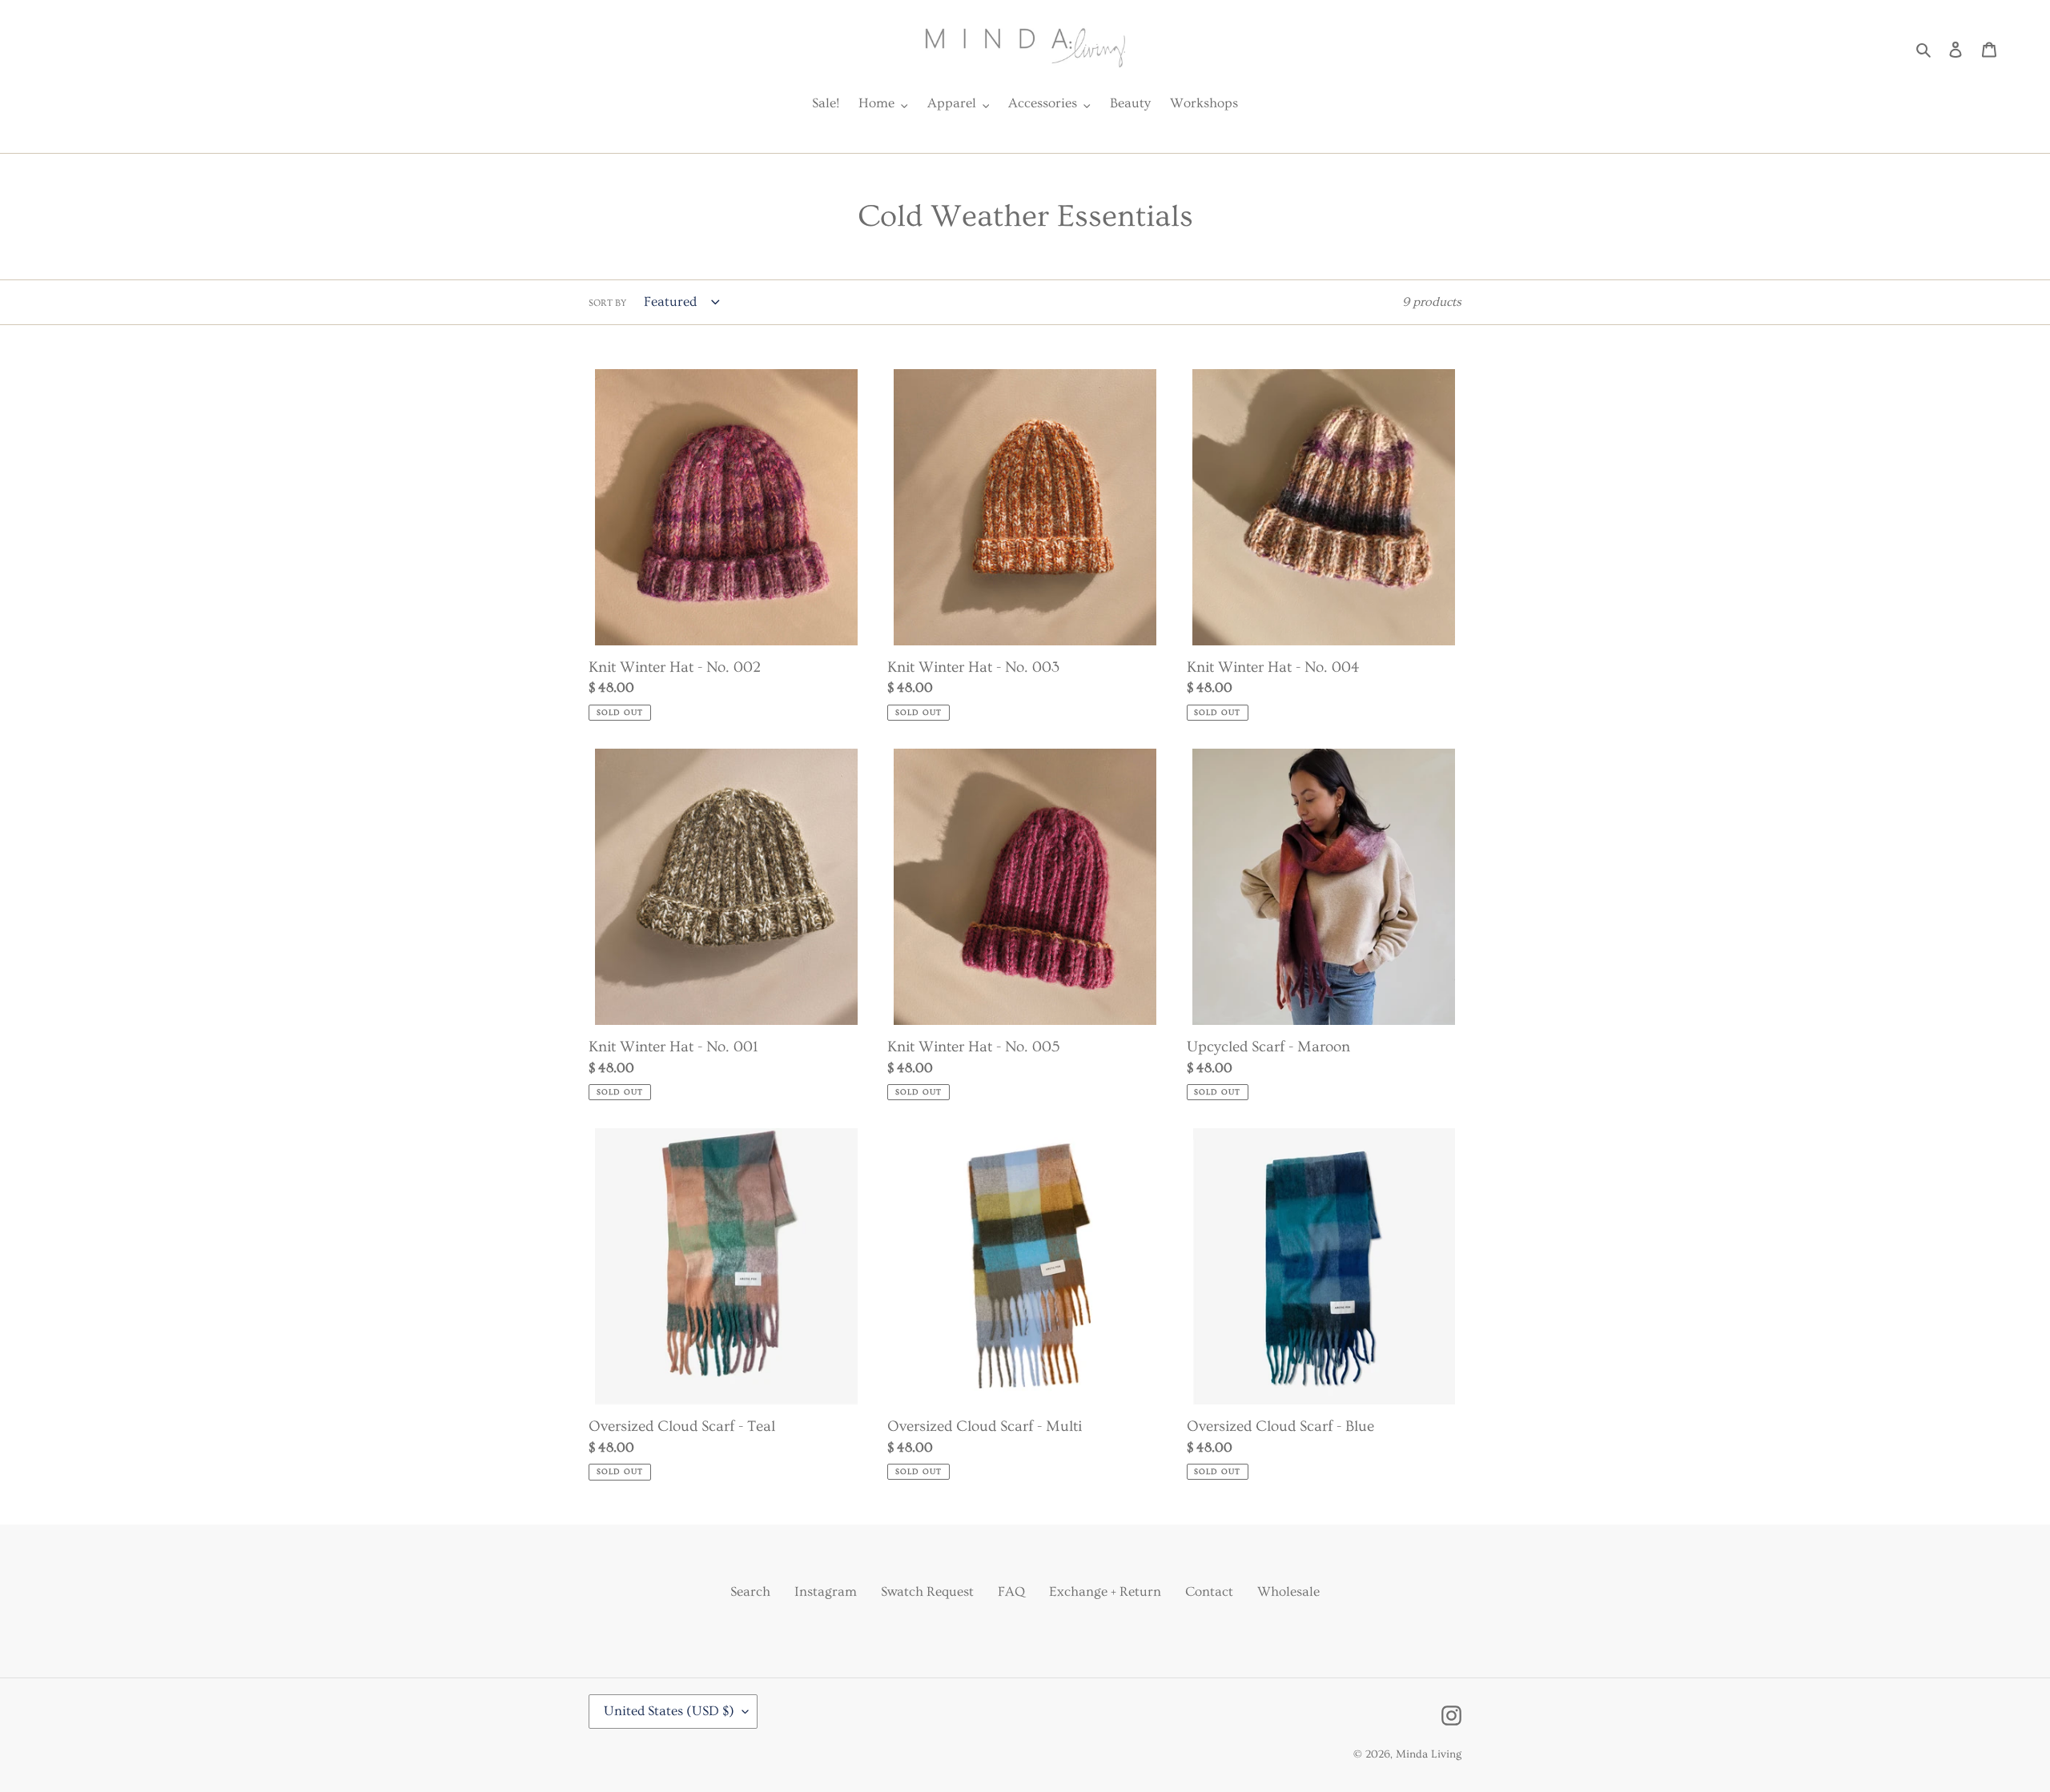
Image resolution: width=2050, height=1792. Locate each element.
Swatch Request (927, 1591)
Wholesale (1288, 1591)
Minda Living (1429, 1754)
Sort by (607, 303)
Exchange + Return (1105, 1591)
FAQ (1011, 1591)
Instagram (826, 1591)
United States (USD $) (669, 1711)
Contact (1209, 1591)
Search (750, 1591)
